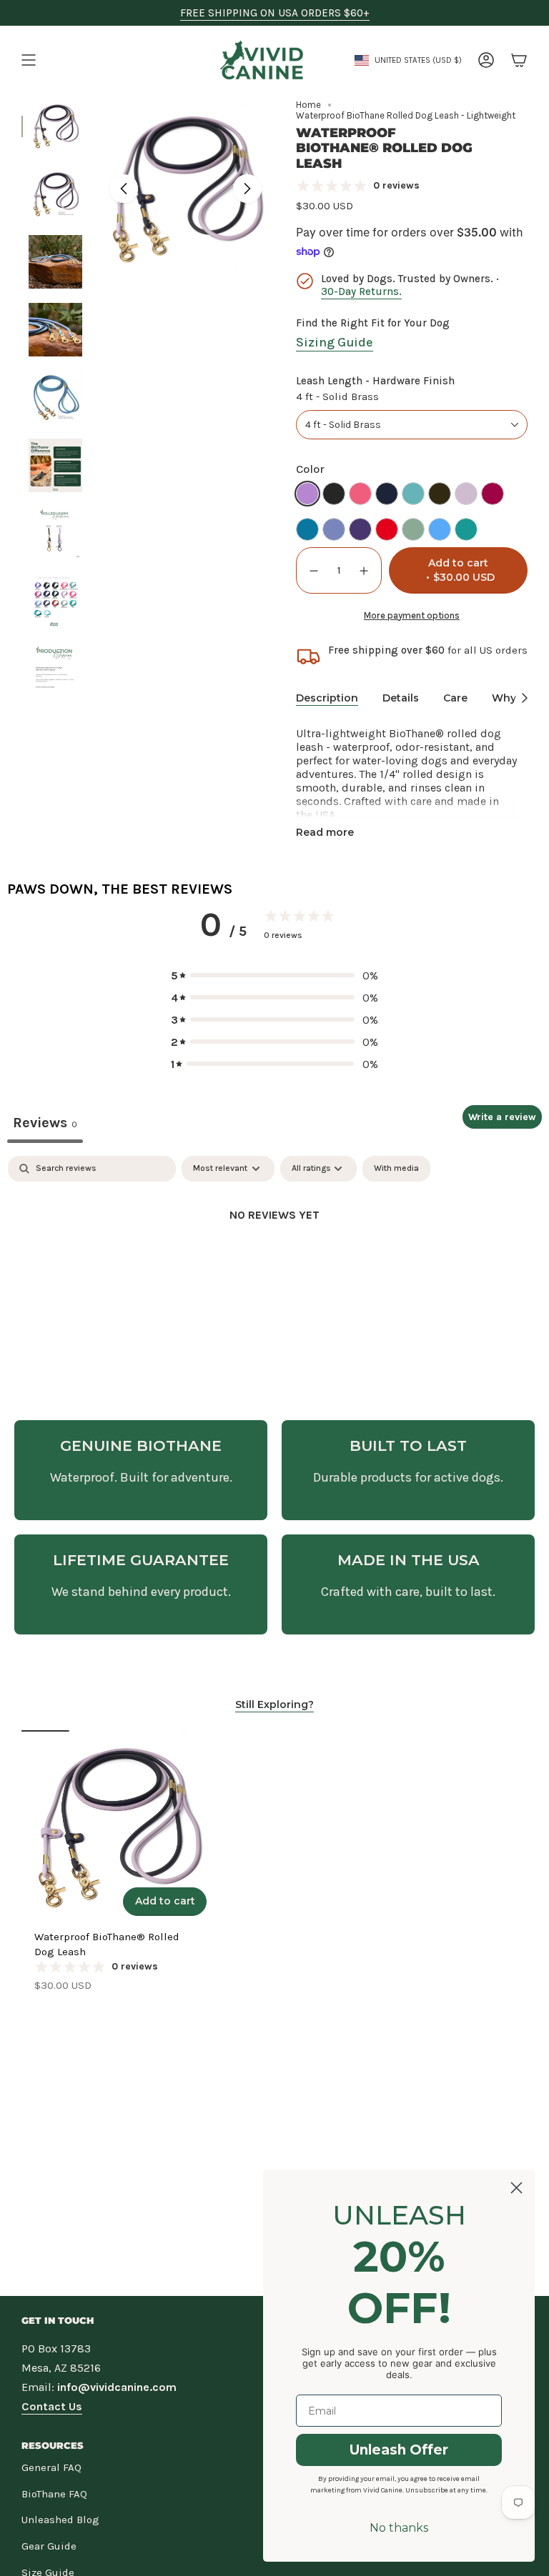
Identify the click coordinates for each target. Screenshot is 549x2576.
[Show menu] (29, 60)
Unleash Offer (399, 2450)
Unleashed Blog (60, 2520)
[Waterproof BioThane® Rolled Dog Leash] (118, 1826)
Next (247, 189)
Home (308, 105)
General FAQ (51, 2467)
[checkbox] (396, 1169)
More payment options (412, 615)
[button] (274, 975)
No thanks (399, 2528)
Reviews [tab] (45, 1123)
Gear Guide (49, 2546)
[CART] (519, 60)
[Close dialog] (516, 2188)
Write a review (502, 1117)
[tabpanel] (274, 1263)
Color (310, 469)
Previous (124, 189)
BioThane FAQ (54, 2494)
